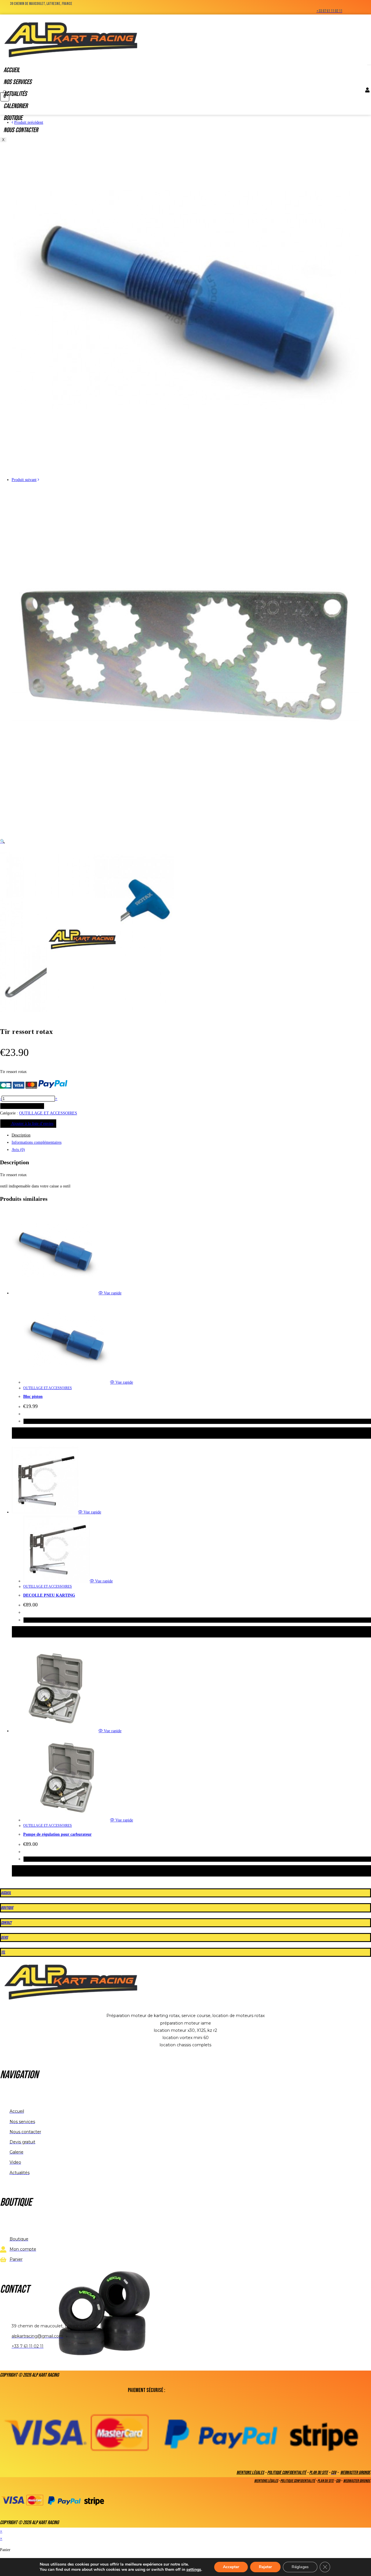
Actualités (15, 94)
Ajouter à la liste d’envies (32, 1124)
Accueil (12, 70)
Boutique (13, 118)
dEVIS (4, 1938)
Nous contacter (21, 130)
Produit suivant (24, 480)
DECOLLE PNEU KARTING (49, 1595)
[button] (2, 841)
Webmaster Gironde (355, 2473)
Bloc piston (33, 1397)
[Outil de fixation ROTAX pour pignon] (185, 830)
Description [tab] (21, 1135)
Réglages (300, 2567)
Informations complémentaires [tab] (37, 1142)
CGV (338, 2481)
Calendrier (16, 106)
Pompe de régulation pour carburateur (57, 1834)
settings (194, 2570)
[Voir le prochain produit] (38, 480)
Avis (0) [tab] (18, 1150)
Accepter (231, 2567)
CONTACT (6, 1923)
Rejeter (265, 2567)
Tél (3, 1952)
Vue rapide (112, 1293)
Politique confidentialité (287, 2473)
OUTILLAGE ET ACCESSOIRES (48, 1113)
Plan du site (319, 2473)
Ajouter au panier (22, 1106)
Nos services (18, 82)
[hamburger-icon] (369, 65)
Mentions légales (250, 2473)
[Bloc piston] (185, 472)
